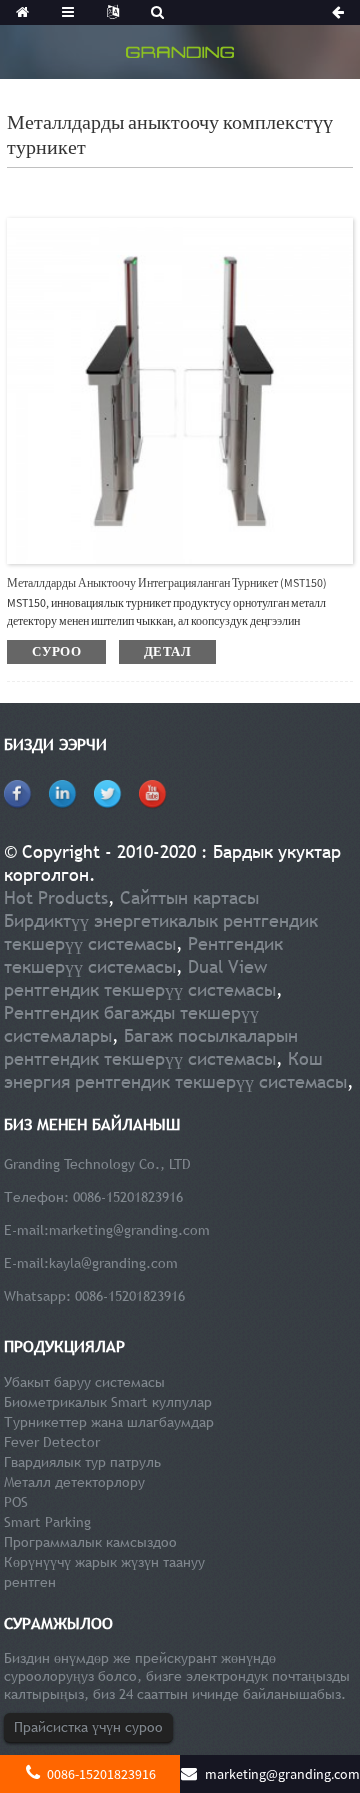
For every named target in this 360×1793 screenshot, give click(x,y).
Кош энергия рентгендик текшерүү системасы (175, 1070)
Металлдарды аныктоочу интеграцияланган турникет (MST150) (167, 582)
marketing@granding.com (129, 1230)
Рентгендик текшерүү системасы (143, 955)
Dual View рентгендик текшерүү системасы (140, 978)
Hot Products (56, 897)
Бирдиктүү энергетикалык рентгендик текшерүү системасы (161, 932)
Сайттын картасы (189, 897)
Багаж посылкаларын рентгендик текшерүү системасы (151, 1047)
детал (167, 651)
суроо (56, 651)
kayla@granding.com (113, 1263)
